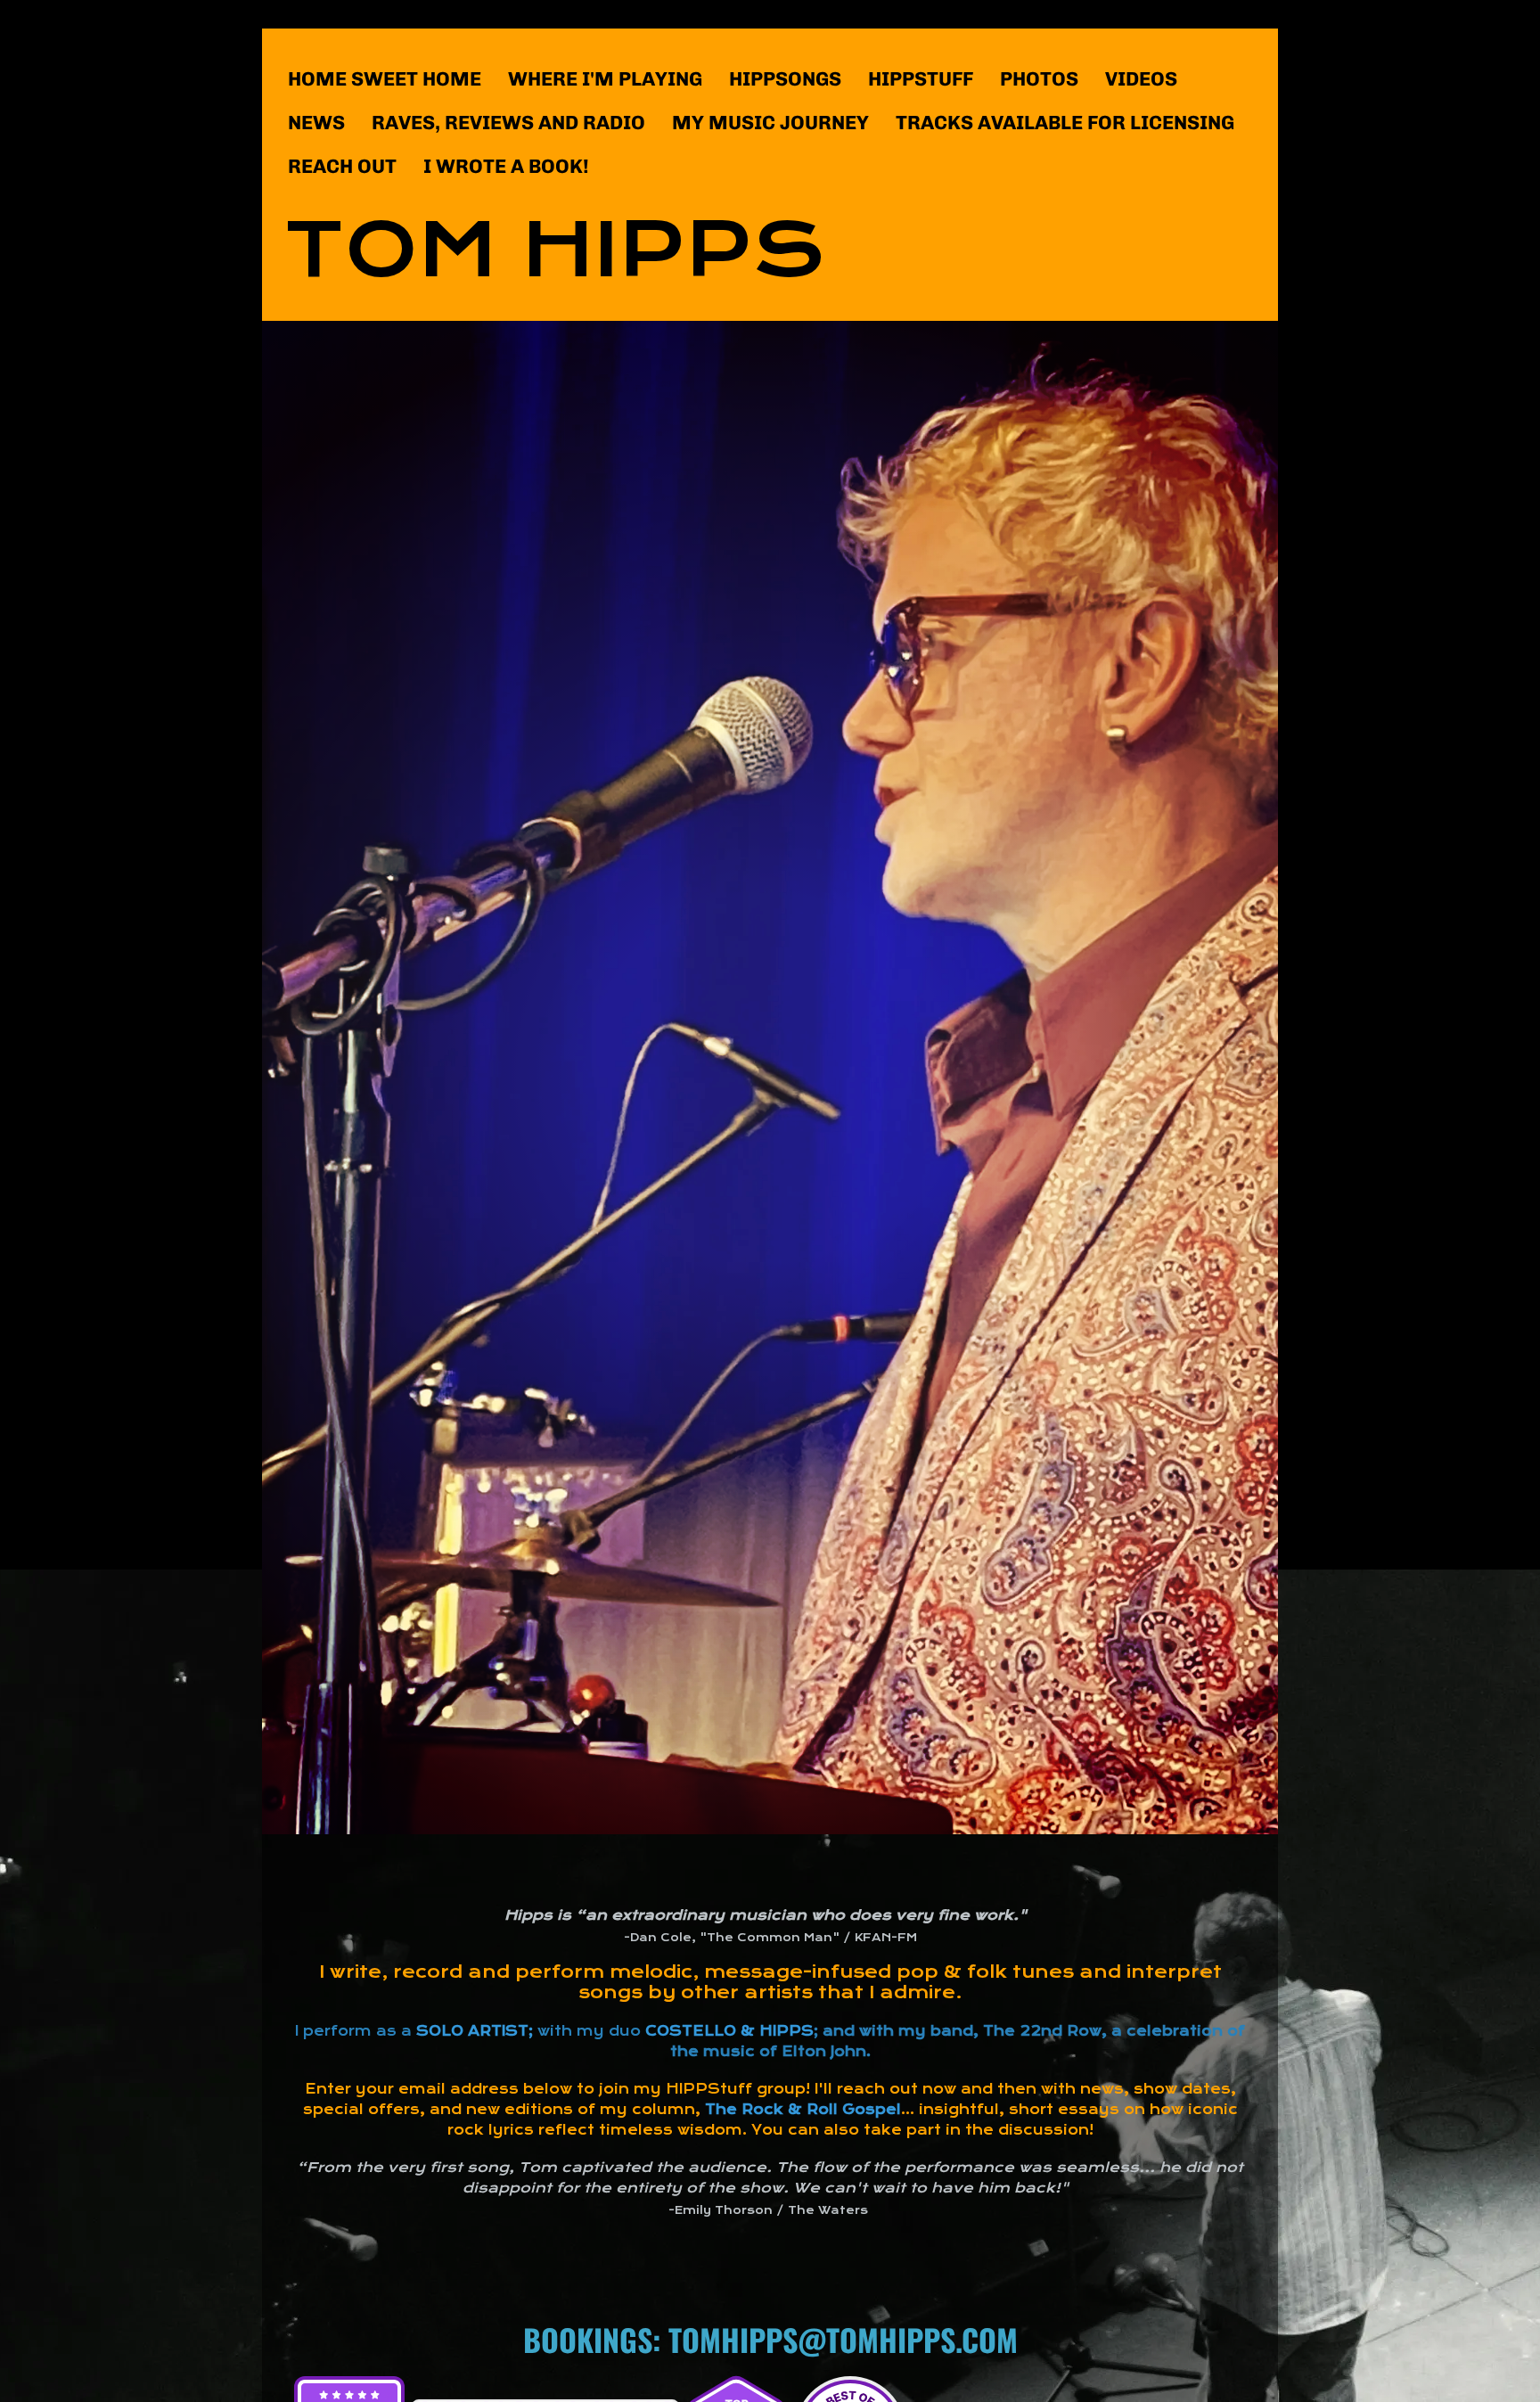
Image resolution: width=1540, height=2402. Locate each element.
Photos (1039, 79)
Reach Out (342, 166)
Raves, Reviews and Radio (508, 123)
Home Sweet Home (385, 79)
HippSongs (785, 79)
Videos (1141, 79)
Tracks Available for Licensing (1065, 123)
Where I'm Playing (605, 79)
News (316, 123)
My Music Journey (770, 123)
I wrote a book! (506, 166)
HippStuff (921, 79)
